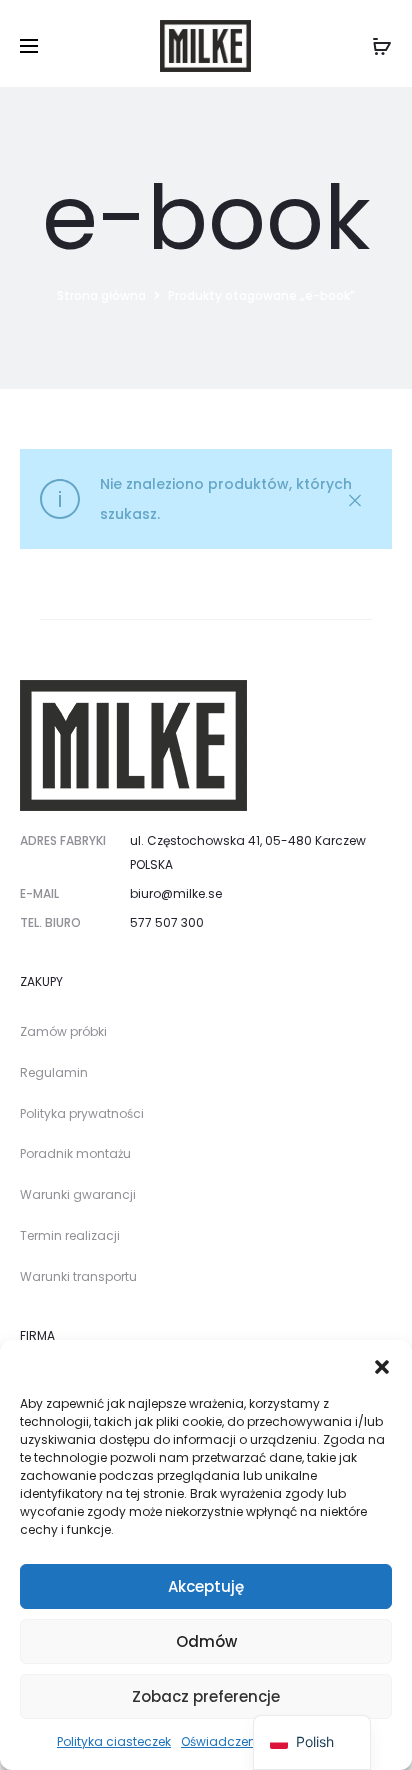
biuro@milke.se (176, 893)
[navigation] (312, 1742)
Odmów (206, 1641)
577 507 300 (167, 922)
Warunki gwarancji (78, 1194)
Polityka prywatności (82, 1113)
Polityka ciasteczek (114, 1741)
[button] (382, 1365)
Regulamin (54, 1072)
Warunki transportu (78, 1276)
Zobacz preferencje (206, 1696)
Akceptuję (206, 1586)
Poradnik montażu (75, 1153)
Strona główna (101, 295)
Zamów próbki (63, 1031)
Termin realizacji (70, 1235)
